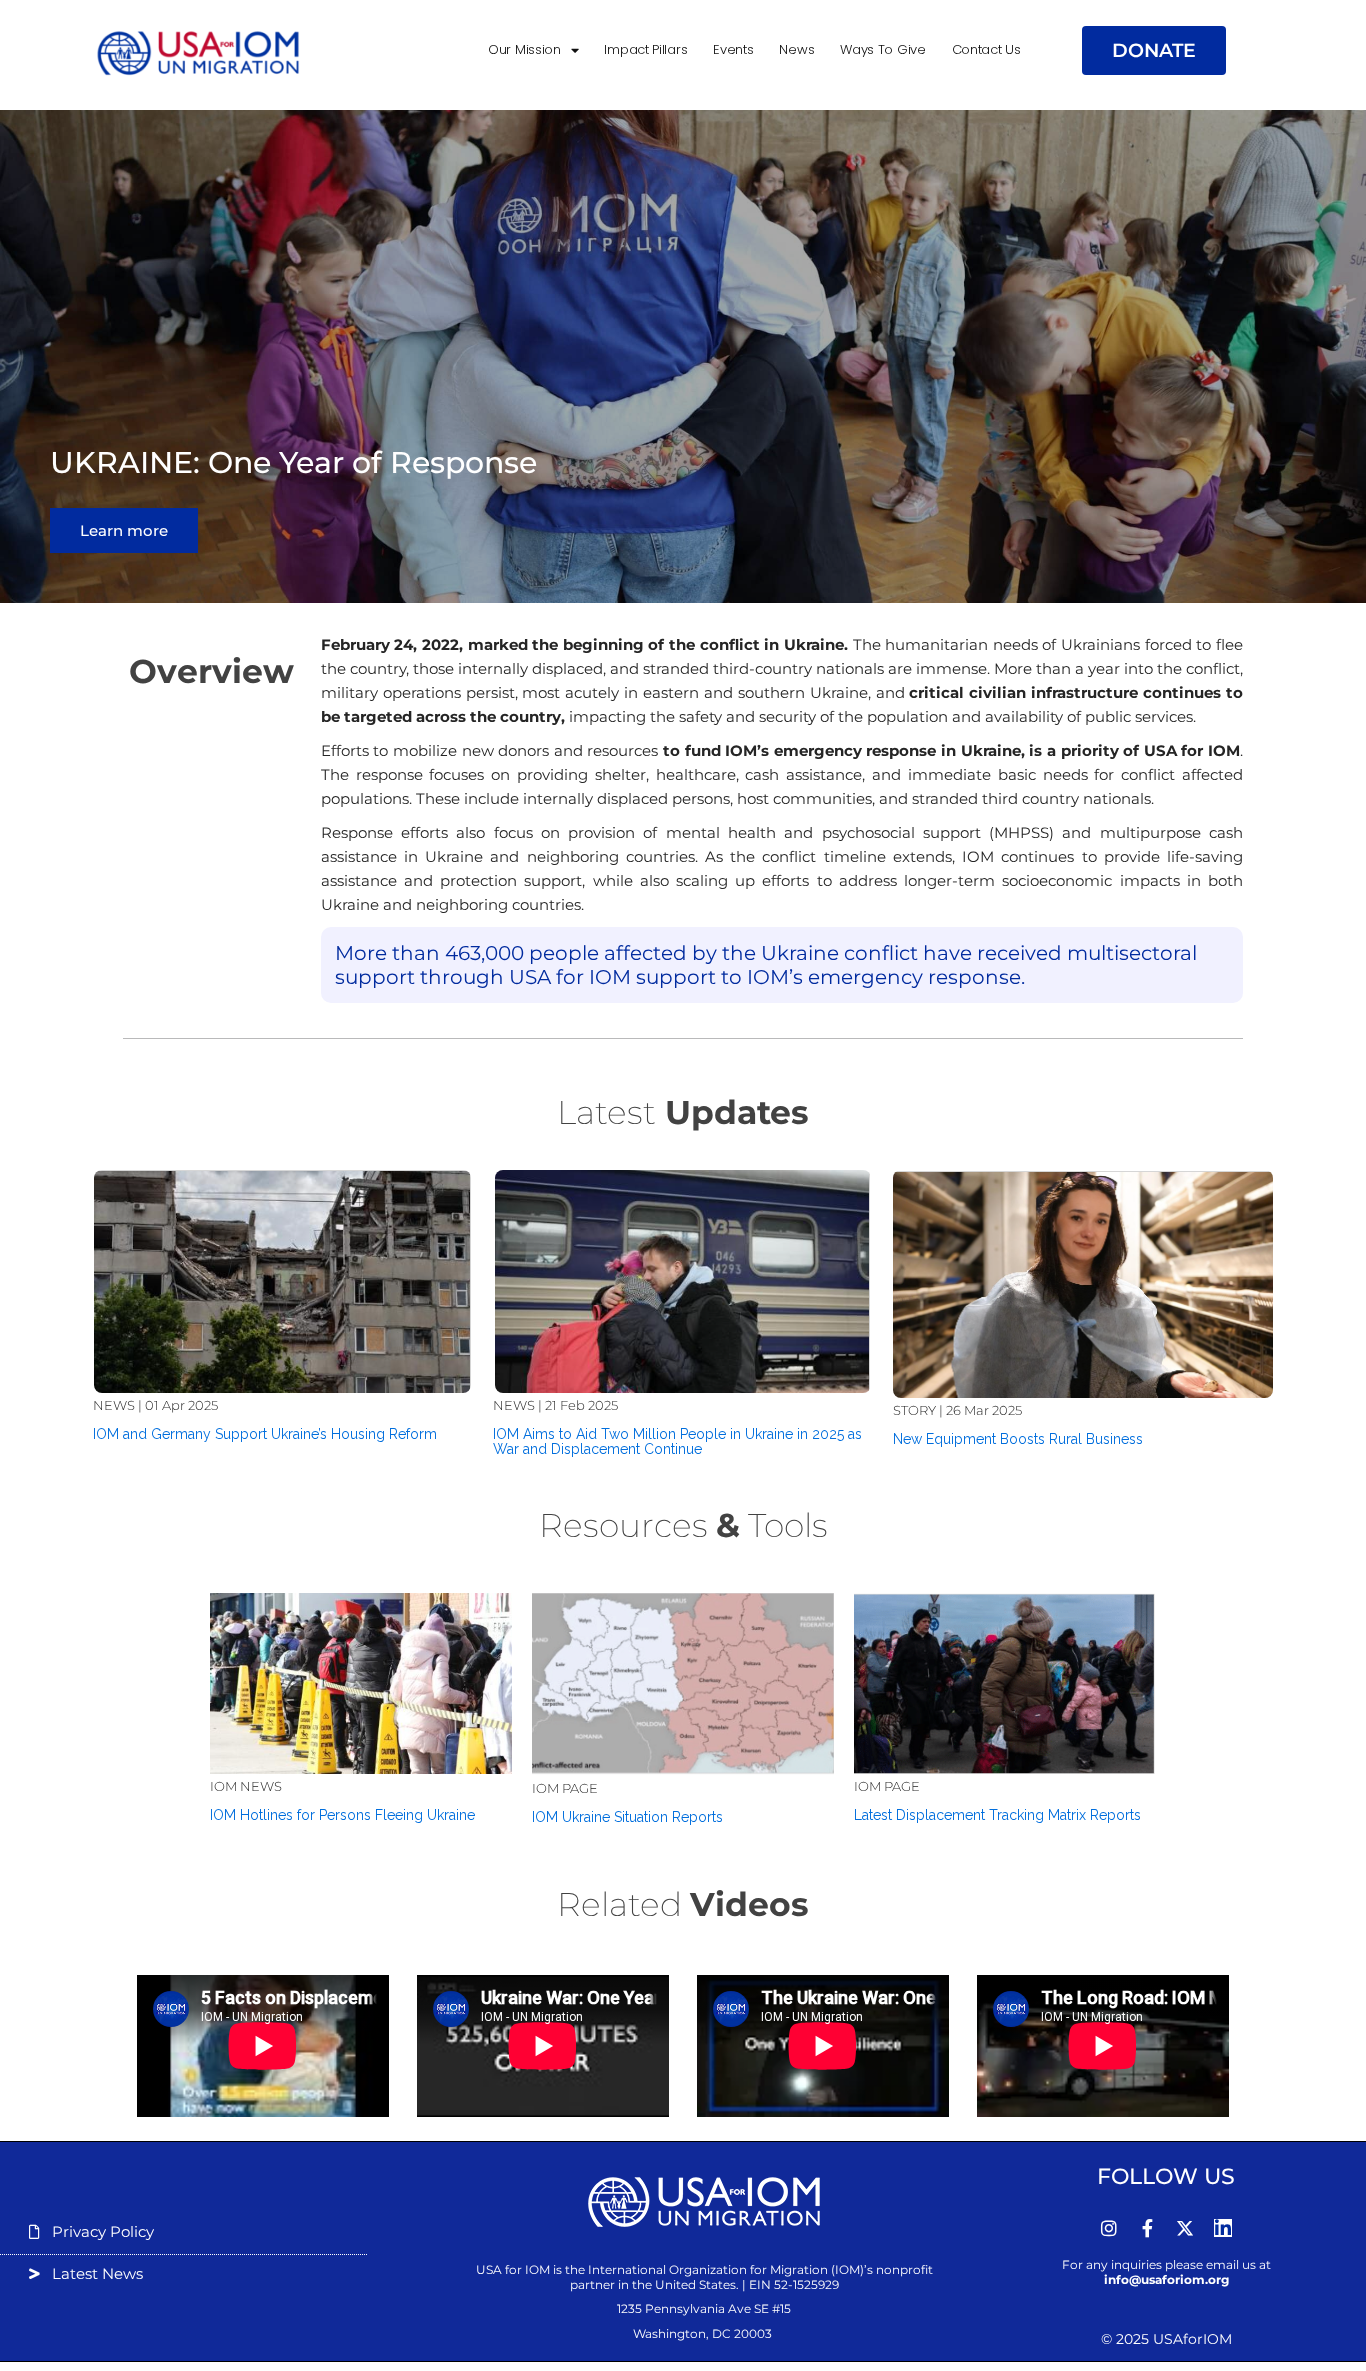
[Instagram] (1109, 2228)
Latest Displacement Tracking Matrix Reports (997, 1815)
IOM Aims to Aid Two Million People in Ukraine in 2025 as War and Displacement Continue (677, 1441)
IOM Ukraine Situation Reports (627, 1817)
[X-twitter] (1185, 2228)
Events (733, 49)
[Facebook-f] (1147, 2228)
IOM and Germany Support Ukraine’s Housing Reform (265, 1434)
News (796, 49)
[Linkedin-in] (1223, 2228)
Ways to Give (882, 49)
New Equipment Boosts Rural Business (1018, 1439)
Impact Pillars (645, 49)
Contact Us (986, 49)
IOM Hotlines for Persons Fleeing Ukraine (342, 1815)
